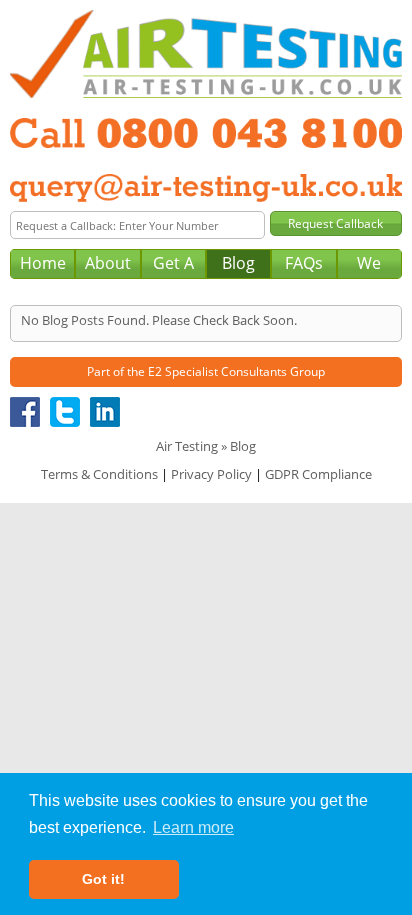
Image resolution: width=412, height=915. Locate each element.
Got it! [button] (103, 879)
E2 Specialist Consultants (217, 371)
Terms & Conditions (99, 474)
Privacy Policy (211, 474)
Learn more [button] (193, 827)
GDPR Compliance (318, 474)
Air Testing (187, 446)
